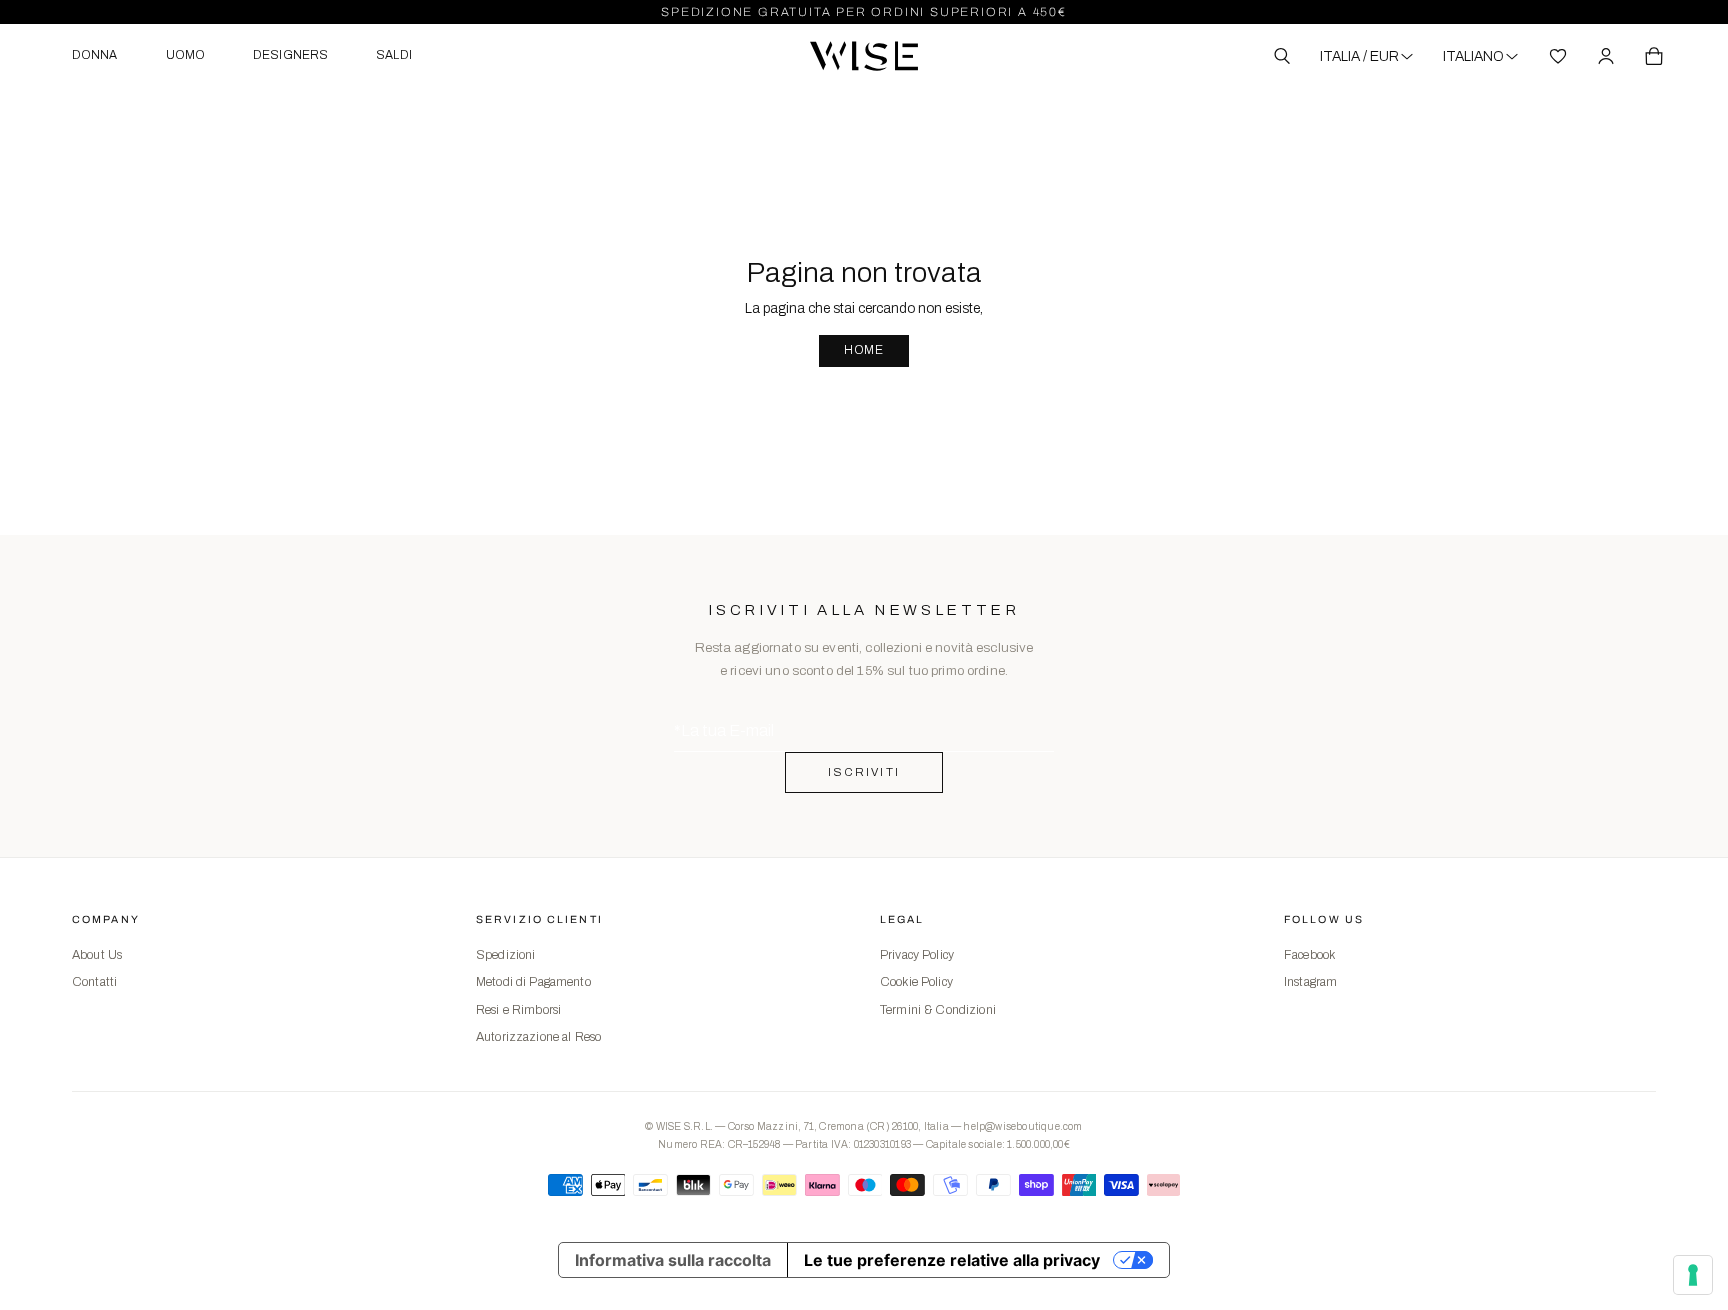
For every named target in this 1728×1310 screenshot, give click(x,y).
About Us (97, 955)
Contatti (94, 982)
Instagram (1310, 982)
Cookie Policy (916, 982)
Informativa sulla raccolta (673, 1260)
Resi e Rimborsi (518, 1010)
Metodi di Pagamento (533, 982)
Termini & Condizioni (938, 1010)
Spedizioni (505, 955)
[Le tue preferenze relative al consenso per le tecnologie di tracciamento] (1693, 1275)
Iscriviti (864, 772)
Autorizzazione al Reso (538, 1037)
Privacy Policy (917, 955)
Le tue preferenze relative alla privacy (952, 1260)
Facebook (1309, 955)
